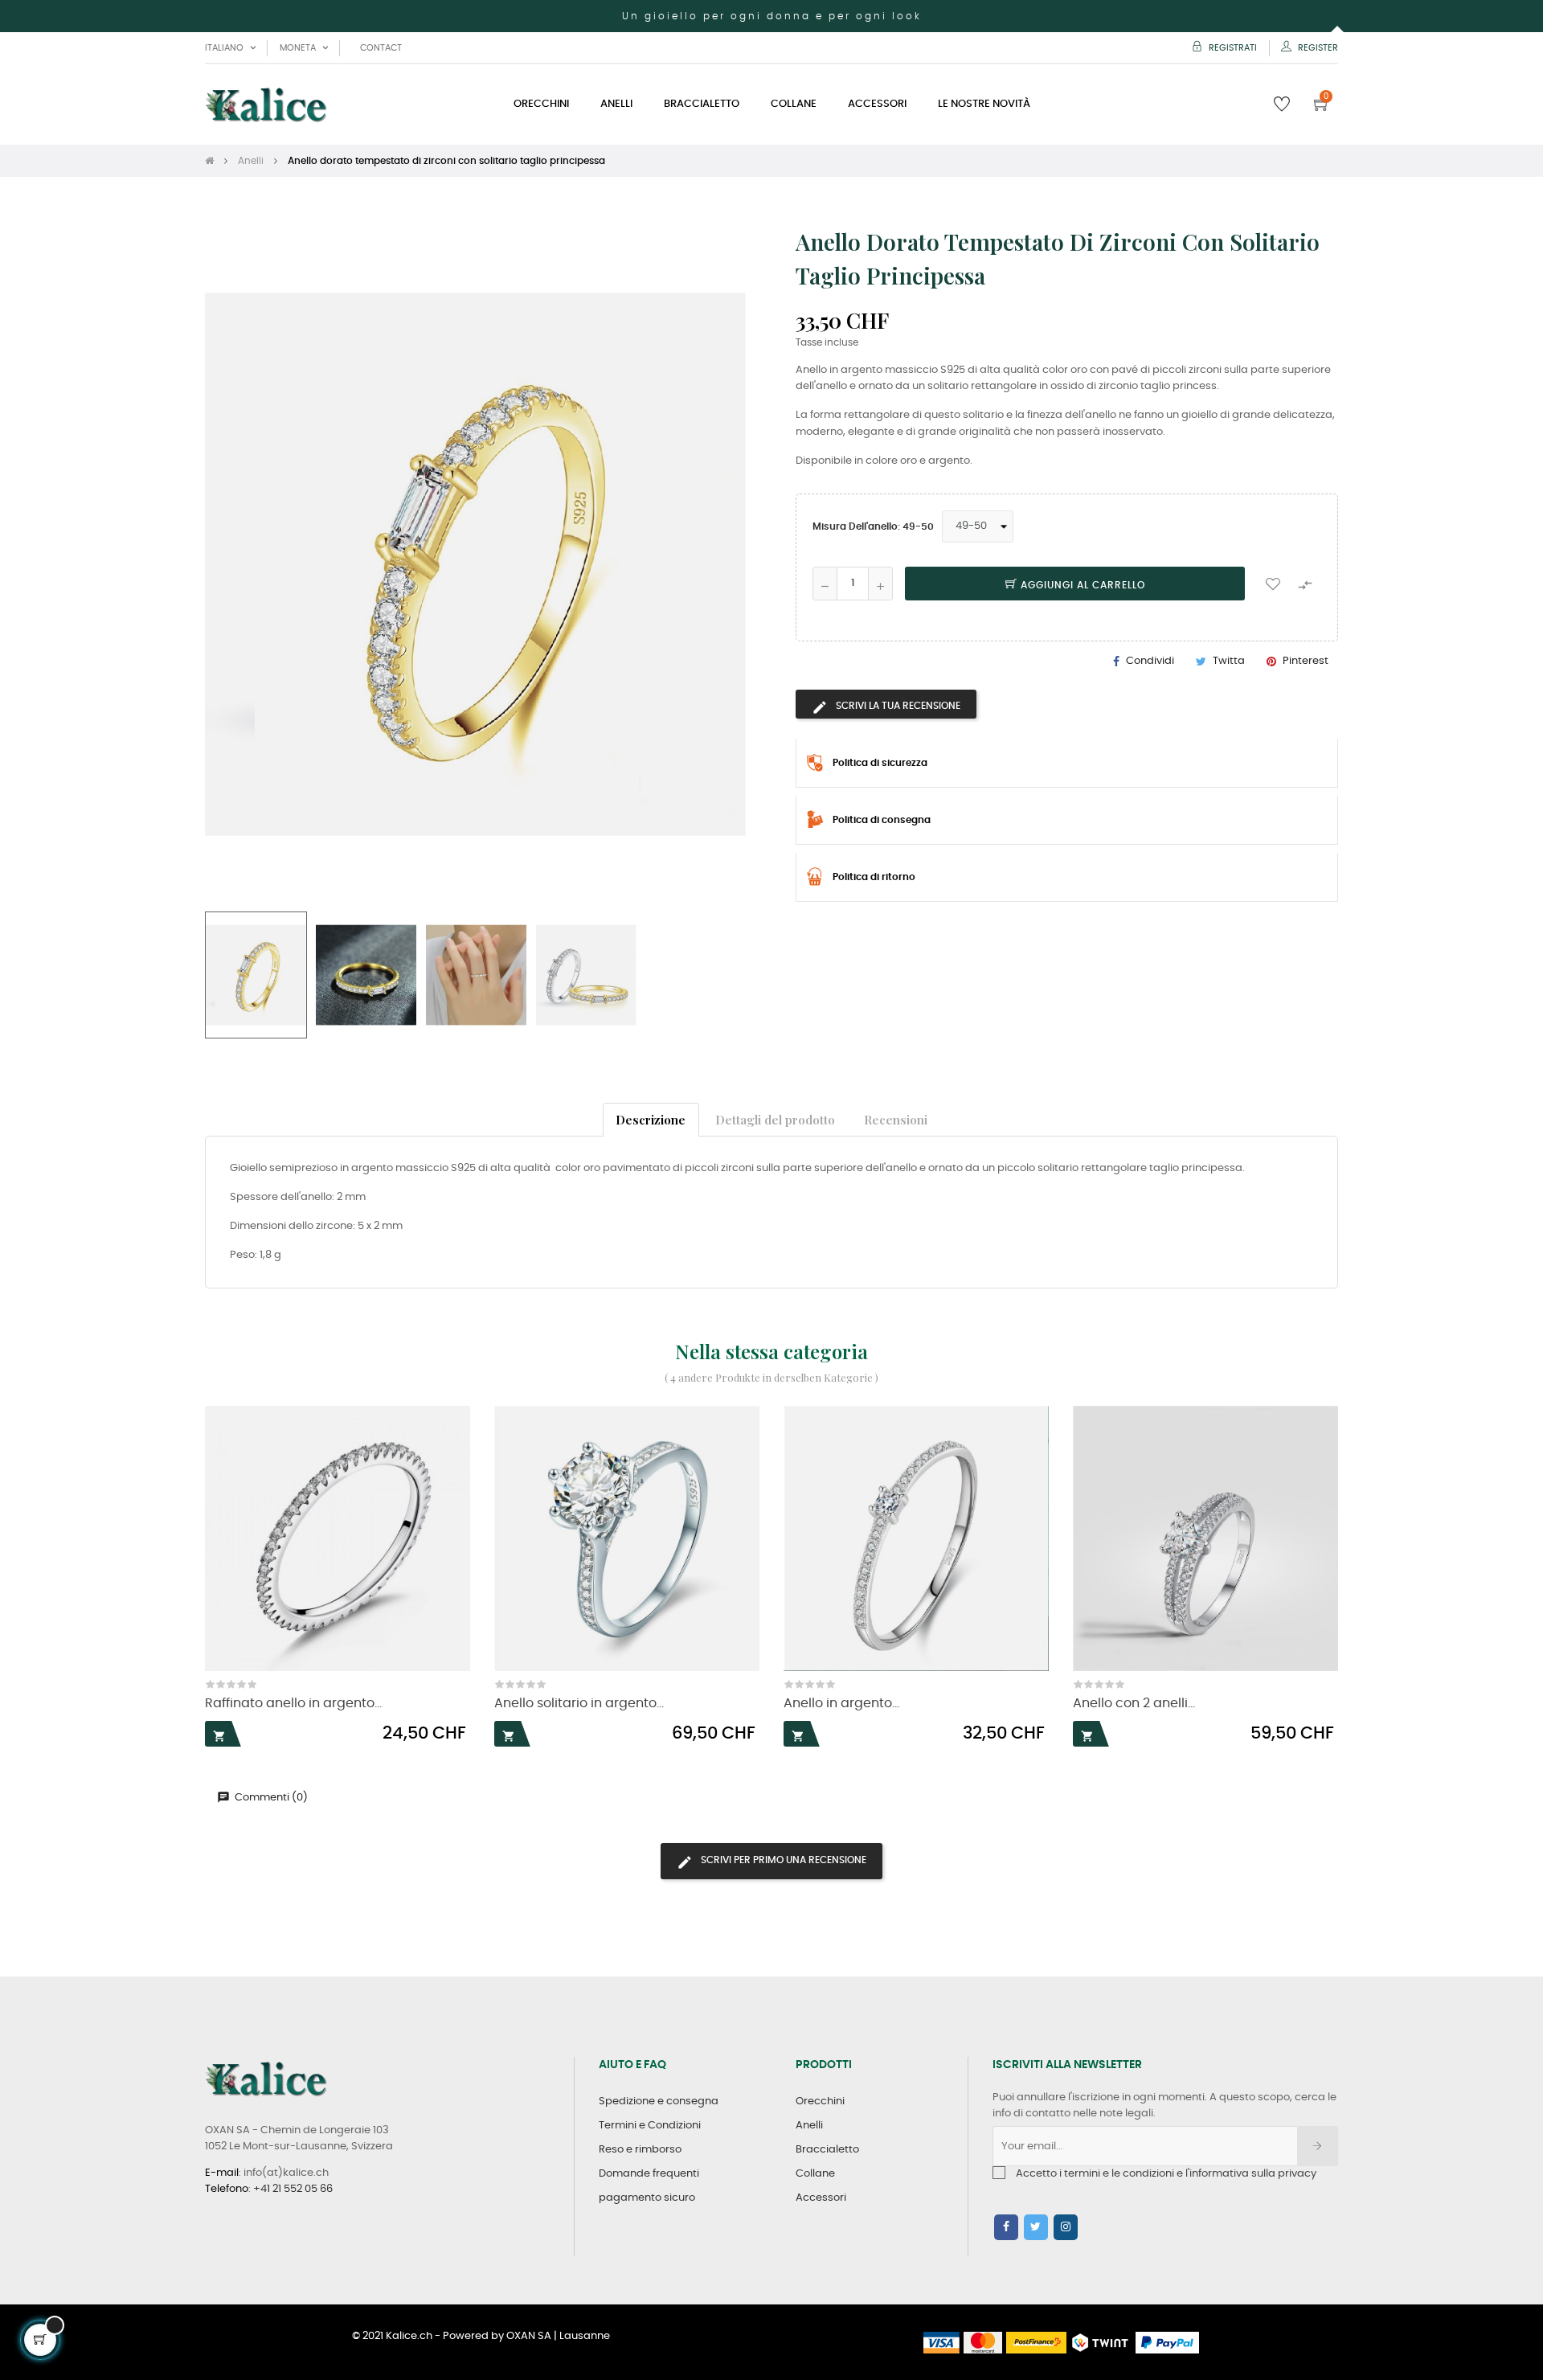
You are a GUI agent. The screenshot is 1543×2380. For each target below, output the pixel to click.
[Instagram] (1066, 2227)
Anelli (809, 2126)
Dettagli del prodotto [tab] (775, 1119)
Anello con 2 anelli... (1134, 1704)
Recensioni (896, 1119)
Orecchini (820, 2101)
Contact (381, 48)
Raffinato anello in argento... (293, 1704)
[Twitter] (1036, 2227)
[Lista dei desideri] (1273, 584)
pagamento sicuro (647, 2198)
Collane (815, 2174)
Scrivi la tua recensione (897, 706)
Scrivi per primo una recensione (782, 1860)
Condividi (1150, 661)
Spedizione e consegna (659, 2101)
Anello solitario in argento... (579, 1704)
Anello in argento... (841, 1704)
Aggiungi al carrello (1081, 585)
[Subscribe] (1318, 2146)
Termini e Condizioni (650, 2126)
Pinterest (1306, 661)
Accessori (821, 2198)
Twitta (1229, 661)
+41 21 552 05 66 (293, 2189)
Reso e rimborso (640, 2150)
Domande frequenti (649, 2174)
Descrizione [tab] (651, 1119)
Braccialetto (827, 2150)
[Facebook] (1006, 2227)
